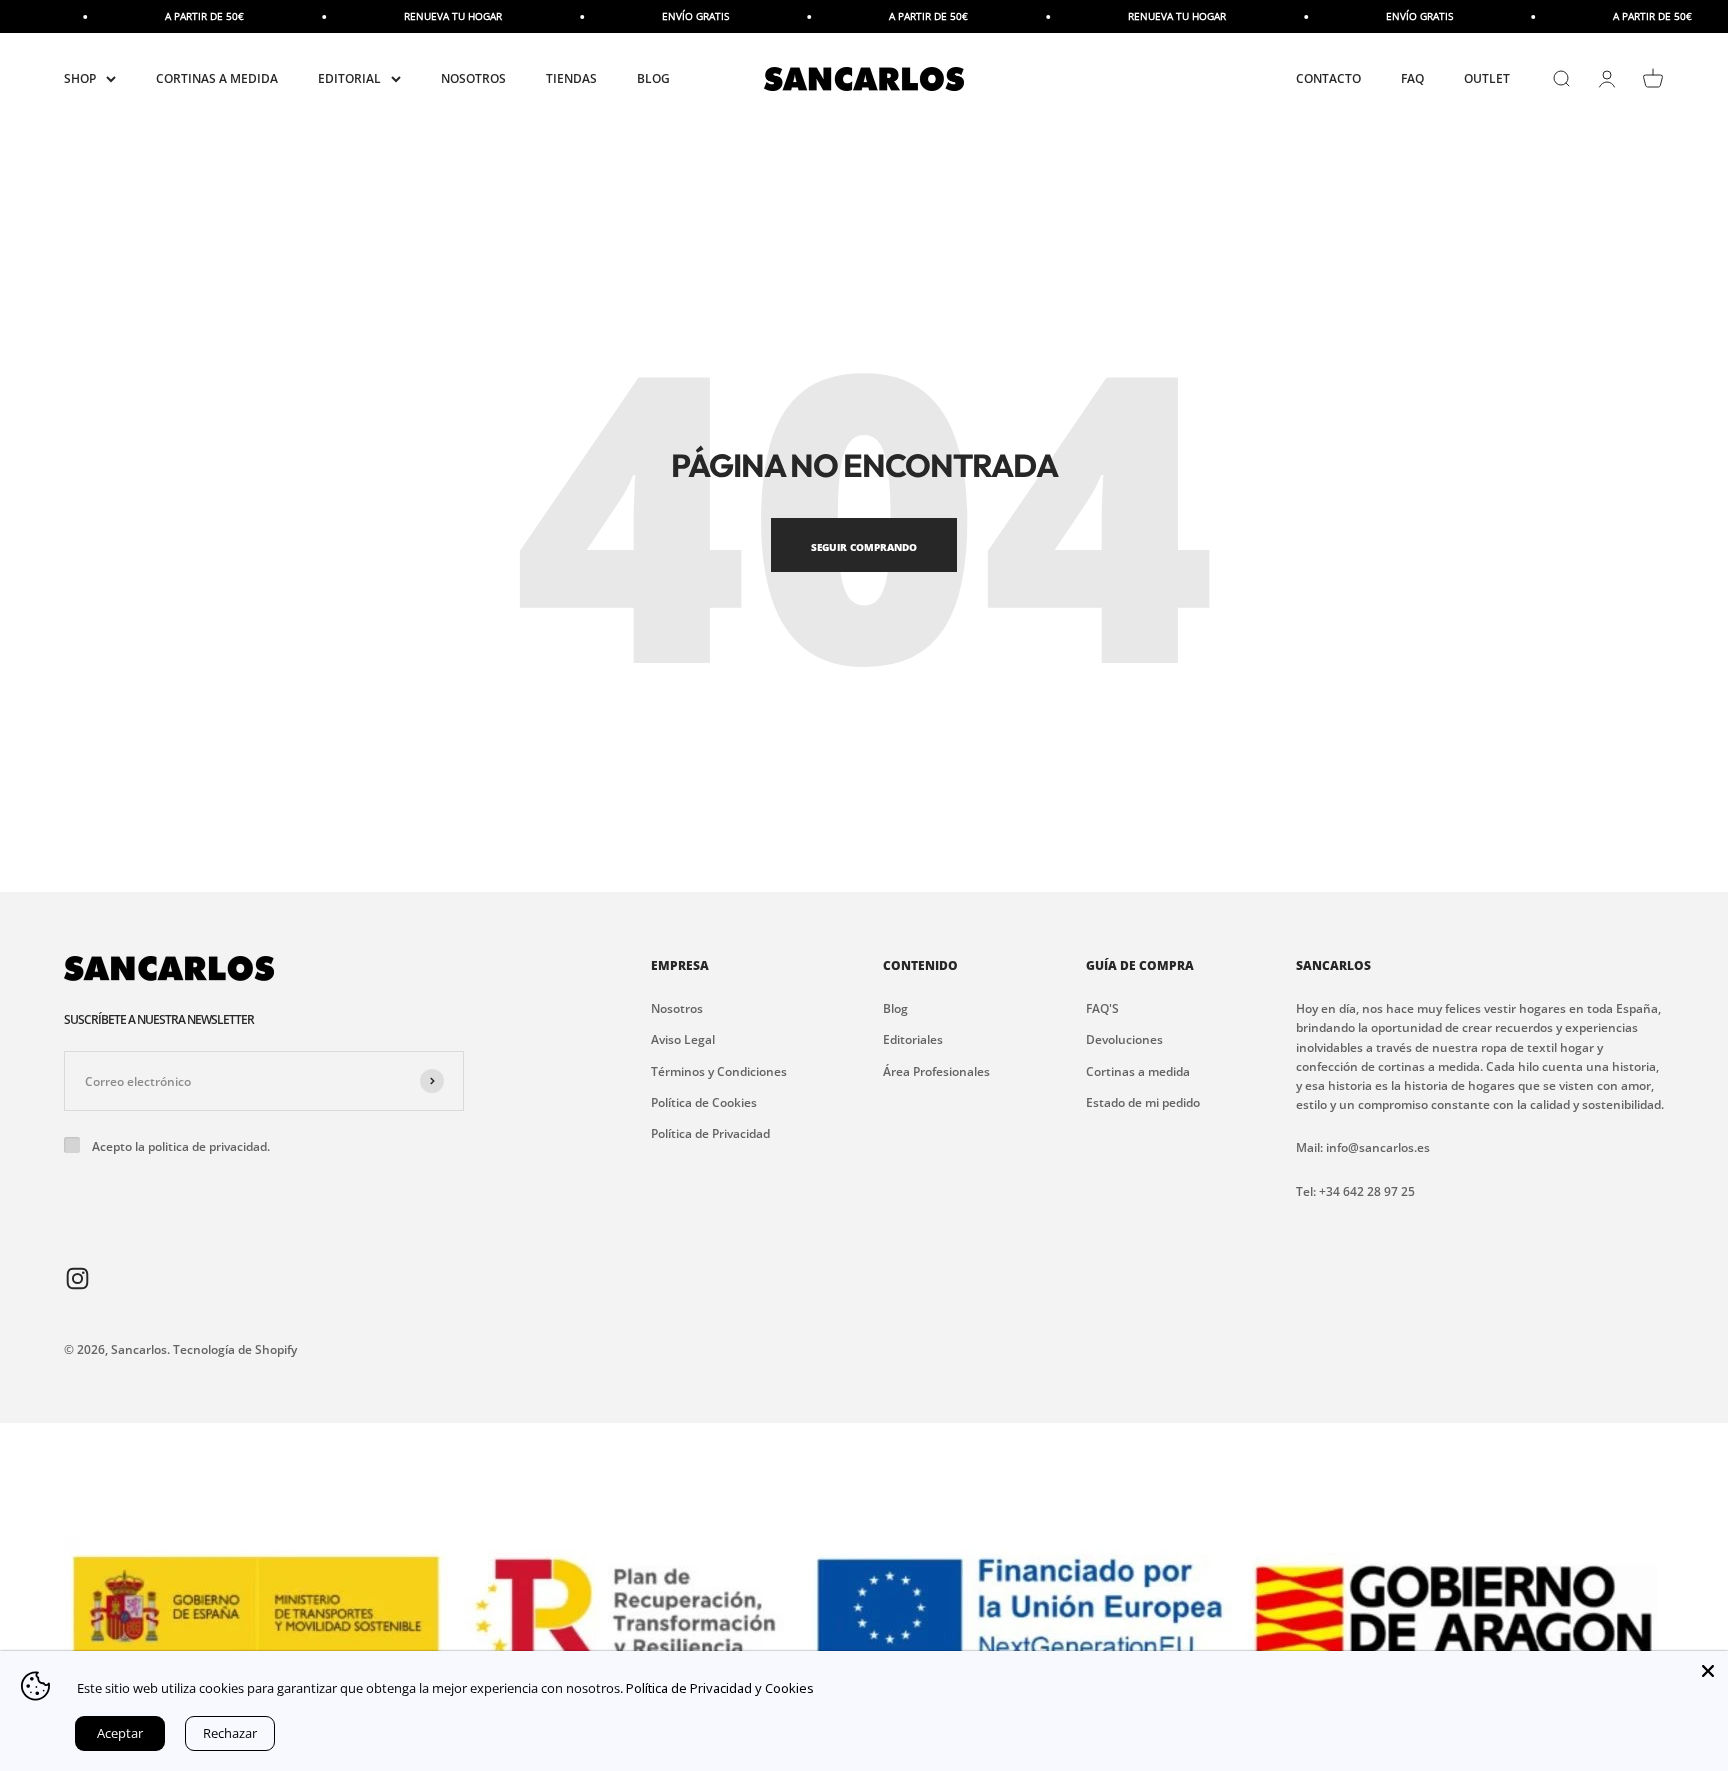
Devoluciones (1124, 1039)
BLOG (653, 78)
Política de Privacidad (710, 1133)
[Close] (1708, 1671)
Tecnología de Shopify (235, 1349)
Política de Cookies (704, 1102)
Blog (895, 1008)
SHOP (80, 78)
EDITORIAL (349, 78)
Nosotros (677, 1008)
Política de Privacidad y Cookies (720, 1688)
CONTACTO (1328, 78)
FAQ (1412, 78)
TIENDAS (571, 78)
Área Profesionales (936, 1071)
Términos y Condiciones (719, 1071)
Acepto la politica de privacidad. (181, 1146)
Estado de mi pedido (1143, 1102)
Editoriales (913, 1039)
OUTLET (1487, 78)
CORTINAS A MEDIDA (217, 78)
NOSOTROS (473, 78)
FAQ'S (1102, 1008)
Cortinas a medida (1138, 1071)
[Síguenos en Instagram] (77, 1276)
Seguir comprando (864, 547)
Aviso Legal (683, 1039)
